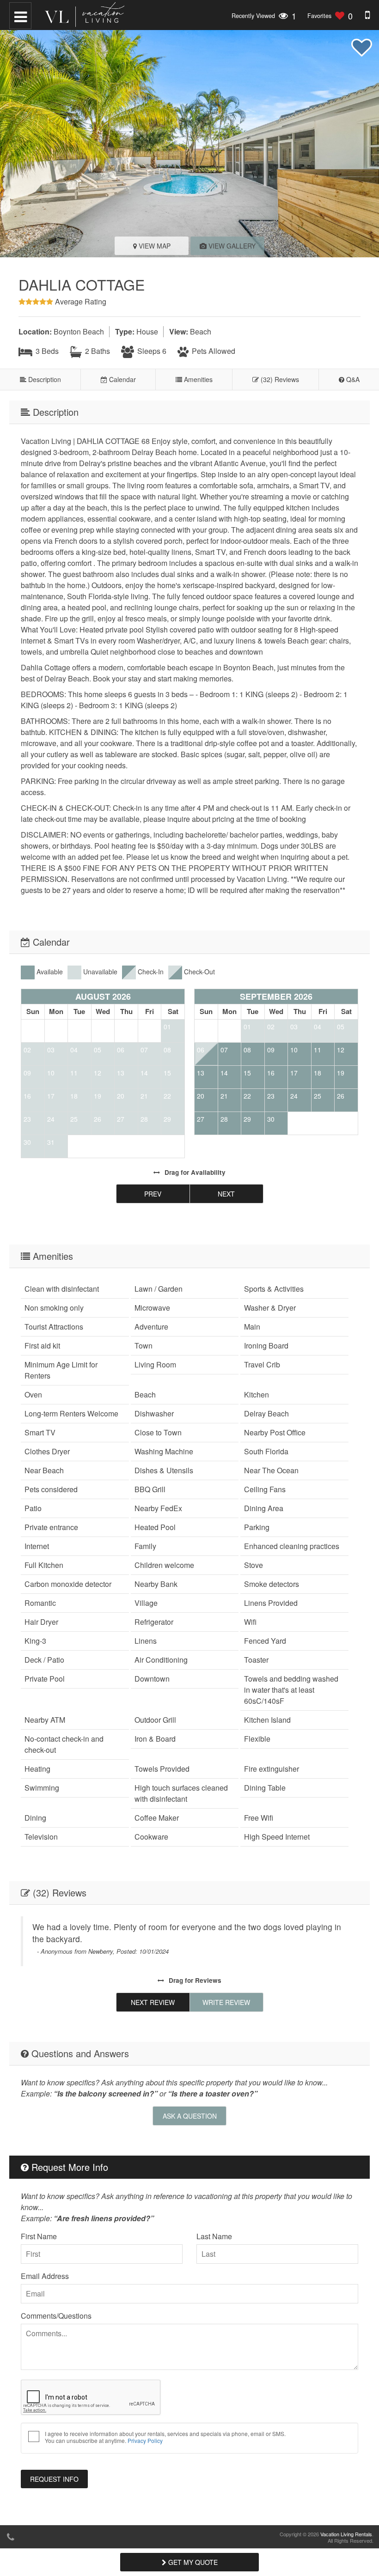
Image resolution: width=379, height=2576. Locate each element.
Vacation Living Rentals (346, 2534)
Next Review (153, 2002)
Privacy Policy (145, 2440)
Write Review (226, 2002)
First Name (39, 2236)
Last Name (214, 2236)
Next (226, 1194)
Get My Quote (192, 2562)
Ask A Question (190, 2116)
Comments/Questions (56, 2316)
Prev (153, 1194)
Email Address (45, 2276)
